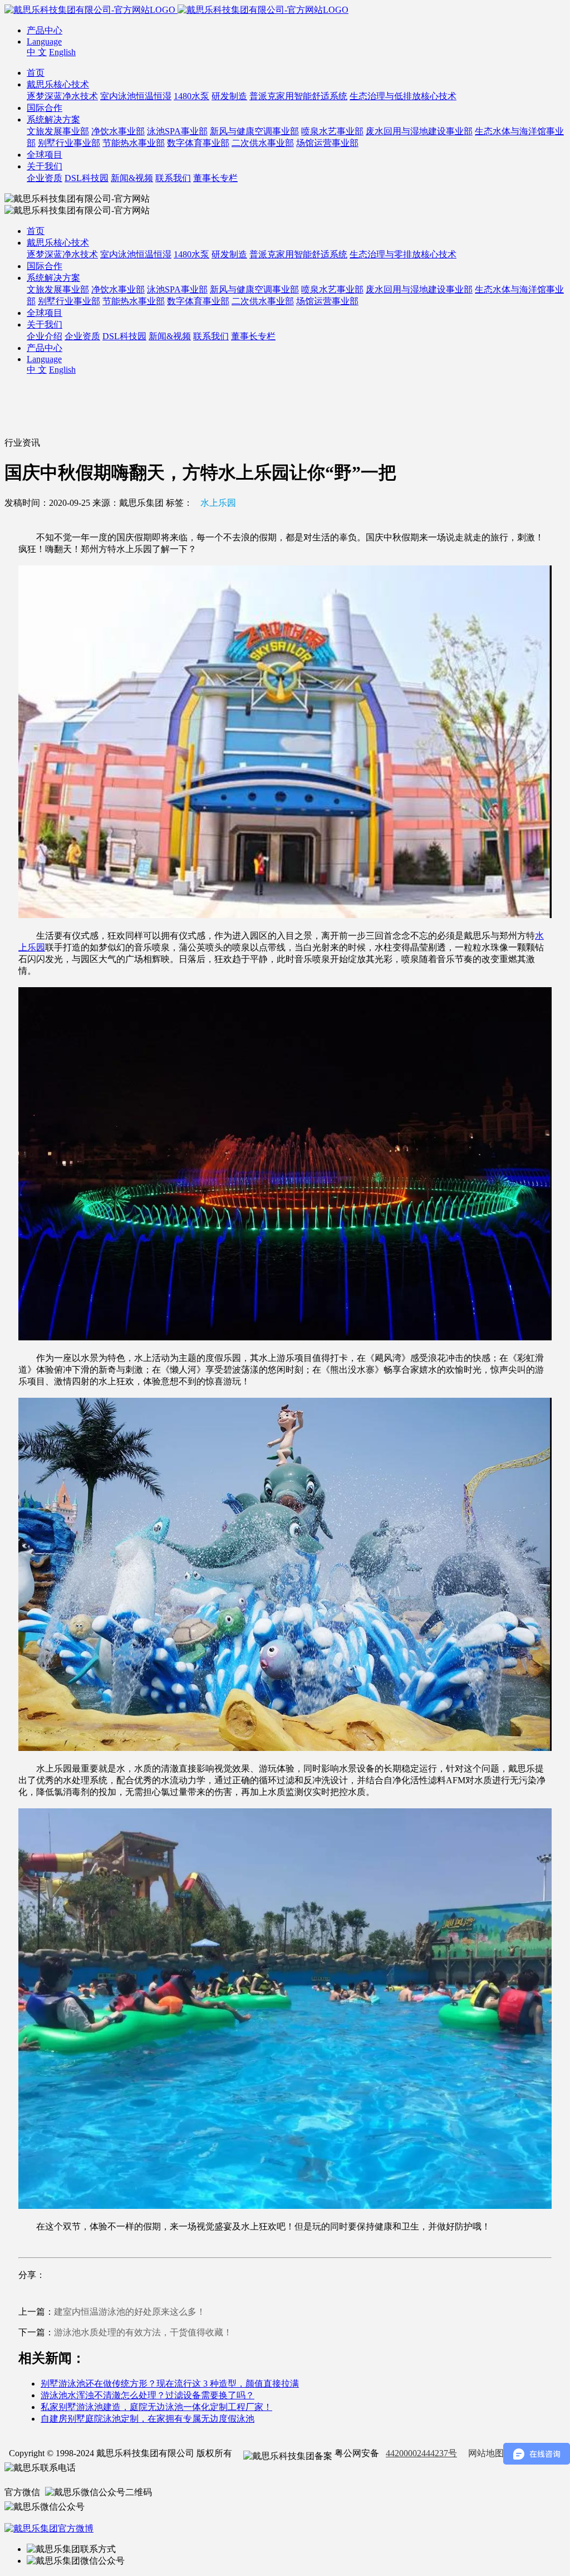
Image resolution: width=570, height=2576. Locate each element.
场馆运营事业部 (327, 143)
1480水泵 (191, 96)
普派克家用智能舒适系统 (298, 96)
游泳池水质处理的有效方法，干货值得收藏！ (143, 2332)
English (62, 52)
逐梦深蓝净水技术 (62, 96)
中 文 (37, 52)
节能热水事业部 (134, 143)
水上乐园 (218, 503)
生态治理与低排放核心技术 (403, 96)
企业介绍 (45, 336)
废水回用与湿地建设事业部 (419, 131)
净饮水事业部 (118, 131)
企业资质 (45, 178)
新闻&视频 (132, 178)
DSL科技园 (87, 178)
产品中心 (45, 30)
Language (44, 42)
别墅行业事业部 (69, 143)
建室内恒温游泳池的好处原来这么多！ (130, 2312)
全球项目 (45, 155)
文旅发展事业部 (58, 131)
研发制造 (229, 96)
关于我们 (45, 166)
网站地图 (486, 2453)
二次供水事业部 (263, 143)
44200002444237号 (421, 2453)
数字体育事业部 (198, 143)
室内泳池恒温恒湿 (136, 96)
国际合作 (45, 108)
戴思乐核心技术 (58, 84)
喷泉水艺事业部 (332, 131)
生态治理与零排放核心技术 (403, 254)
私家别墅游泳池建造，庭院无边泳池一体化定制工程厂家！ (156, 2407)
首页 (36, 73)
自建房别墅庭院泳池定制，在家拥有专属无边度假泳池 (148, 2419)
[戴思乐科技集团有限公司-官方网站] (91, 10)
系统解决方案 (53, 119)
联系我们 (173, 178)
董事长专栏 (215, 178)
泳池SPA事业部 (177, 131)
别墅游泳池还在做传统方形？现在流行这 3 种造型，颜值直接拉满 (170, 2384)
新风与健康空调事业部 (254, 131)
